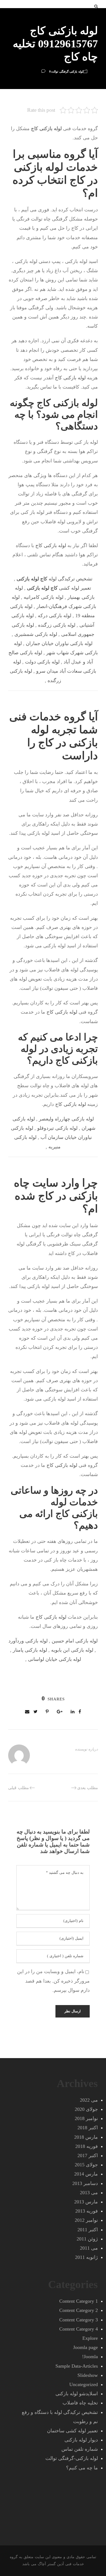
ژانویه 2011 (86, 2257)
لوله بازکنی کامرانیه (43, 597)
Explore (90, 2338)
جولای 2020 (86, 2109)
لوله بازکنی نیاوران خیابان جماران (59, 643)
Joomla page (85, 2347)
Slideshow (88, 2375)
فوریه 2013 (87, 2211)
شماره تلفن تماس (80, 2449)
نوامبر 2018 (86, 2118)
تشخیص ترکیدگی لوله (54, 579)
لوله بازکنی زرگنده (57, 625)
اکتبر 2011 (88, 2230)
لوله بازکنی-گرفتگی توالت (67, 71)
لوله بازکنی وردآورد (28, 1641)
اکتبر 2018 (88, 2128)
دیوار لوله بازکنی (81, 2440)
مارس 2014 (86, 2174)
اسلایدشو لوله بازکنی (77, 2394)
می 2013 (89, 2193)
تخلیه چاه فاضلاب (80, 2403)
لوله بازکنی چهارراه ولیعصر (66, 1119)
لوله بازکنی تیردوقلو (57, 1128)
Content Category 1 (79, 2301)
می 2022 (89, 2100)
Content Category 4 (79, 2329)
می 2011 (89, 2248)
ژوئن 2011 (87, 2239)
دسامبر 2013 (85, 2183)
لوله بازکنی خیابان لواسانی (54, 1659)
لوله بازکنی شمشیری (36, 634)
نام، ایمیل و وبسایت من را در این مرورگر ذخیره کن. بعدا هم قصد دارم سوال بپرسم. (53, 1981)
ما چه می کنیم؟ (82, 2468)
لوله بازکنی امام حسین (75, 1641)
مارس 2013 (86, 2202)
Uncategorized (84, 2384)
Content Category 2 (79, 2310)
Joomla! (90, 2357)
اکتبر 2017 (88, 2156)
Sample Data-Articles (77, 2366)
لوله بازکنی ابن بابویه (72, 1650)
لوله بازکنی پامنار (30, 1650)
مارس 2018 (86, 2137)
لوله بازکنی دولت (42, 662)
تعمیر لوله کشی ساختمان (72, 2431)
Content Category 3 (79, 2320)
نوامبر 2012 (86, 2220)
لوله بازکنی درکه (54, 616)
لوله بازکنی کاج (70, 378)
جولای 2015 (86, 2165)
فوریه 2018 (87, 2146)
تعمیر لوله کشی (59, 588)
